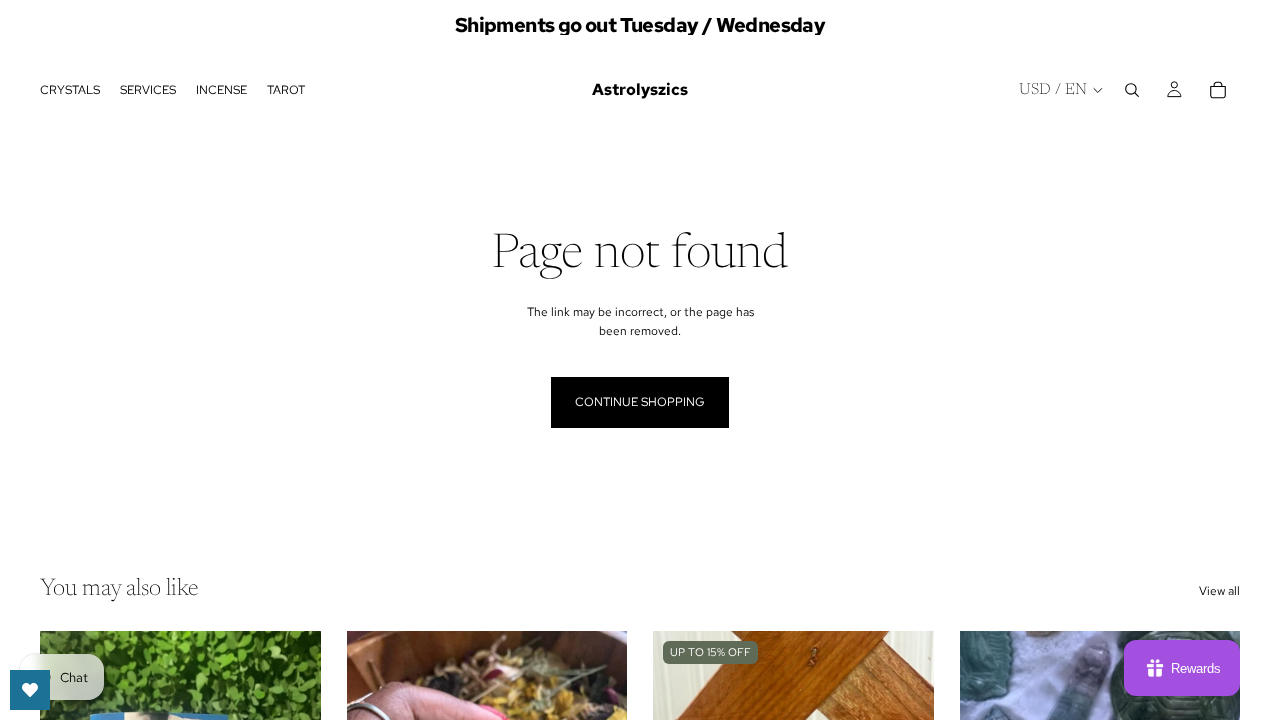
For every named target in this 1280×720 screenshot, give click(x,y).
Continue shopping (640, 402)
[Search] (1132, 90)
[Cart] (1218, 90)
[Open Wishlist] (30, 690)
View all (1219, 591)
